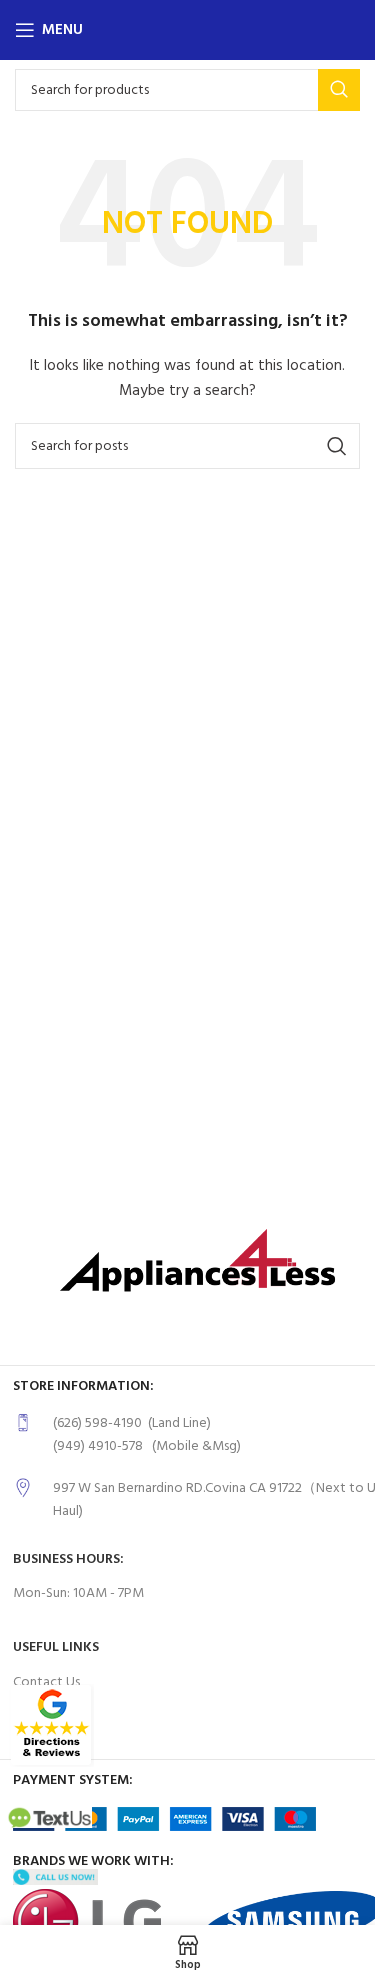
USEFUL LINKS (56, 1647)
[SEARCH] (339, 90)
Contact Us (46, 1682)
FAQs (28, 1716)
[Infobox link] (198, 1435)
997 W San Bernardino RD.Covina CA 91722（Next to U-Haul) (217, 1499)
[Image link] (51, 1725)
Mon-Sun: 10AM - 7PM (78, 1593)
